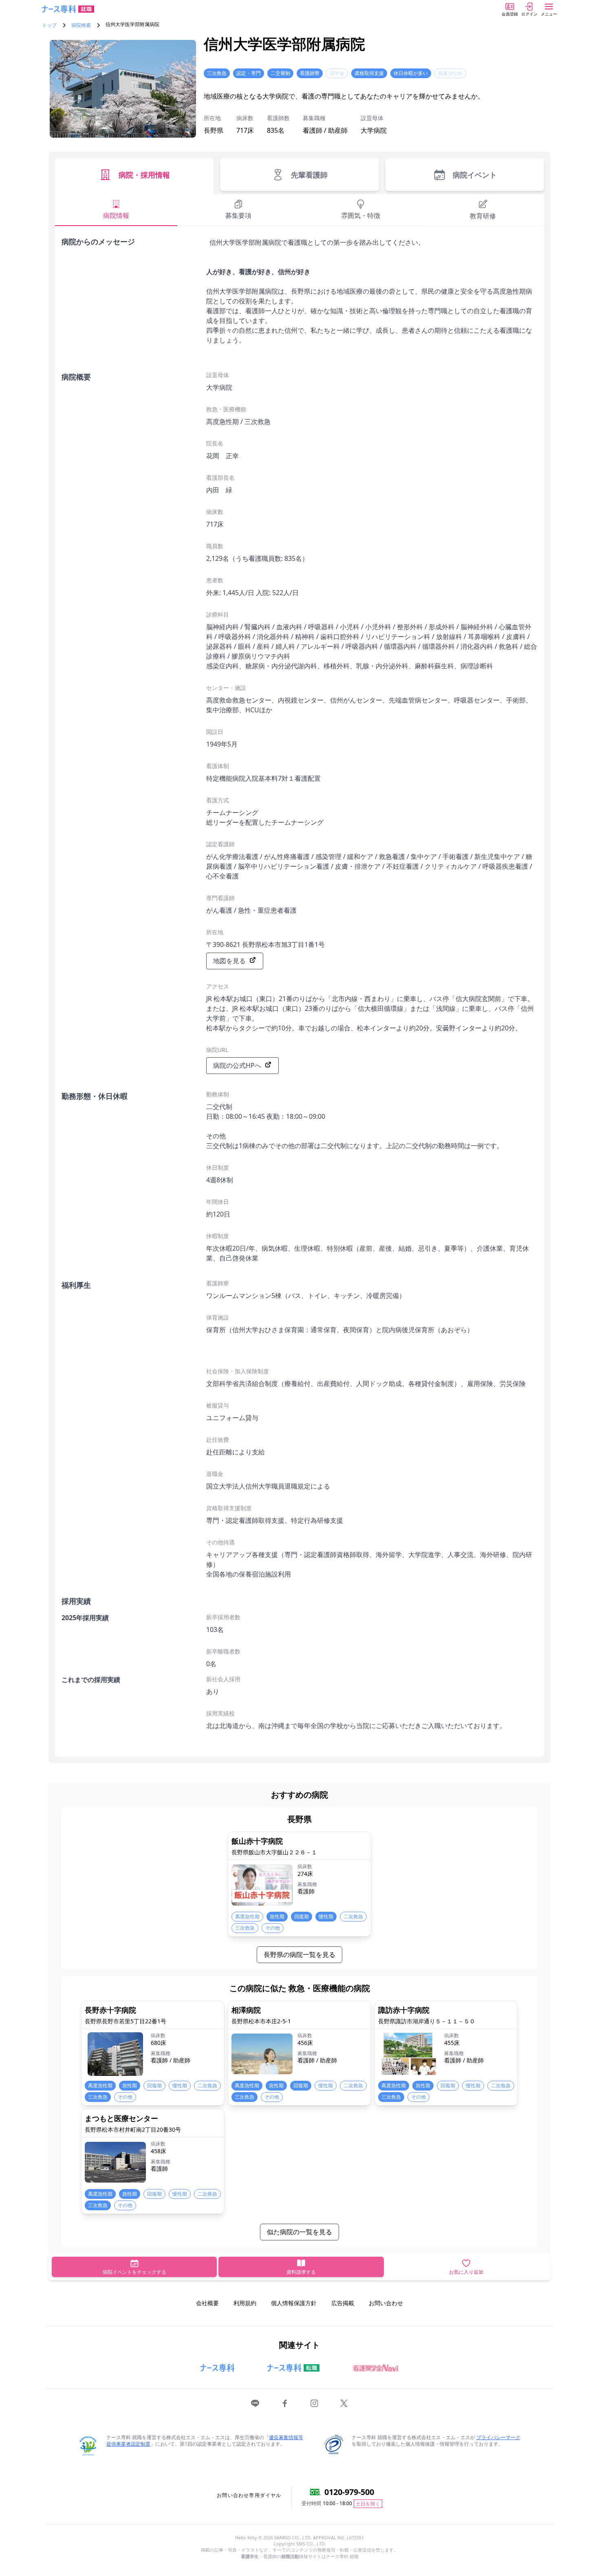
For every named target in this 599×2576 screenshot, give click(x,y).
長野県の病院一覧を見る (299, 1955)
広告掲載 (343, 2303)
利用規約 (245, 2303)
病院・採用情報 (144, 175)
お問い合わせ (386, 2303)
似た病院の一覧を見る (299, 2232)
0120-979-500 (349, 2492)
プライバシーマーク (498, 2437)
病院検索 (81, 25)
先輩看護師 (309, 175)
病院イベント (475, 175)
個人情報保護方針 (294, 2303)
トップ (49, 25)
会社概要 (207, 2303)
